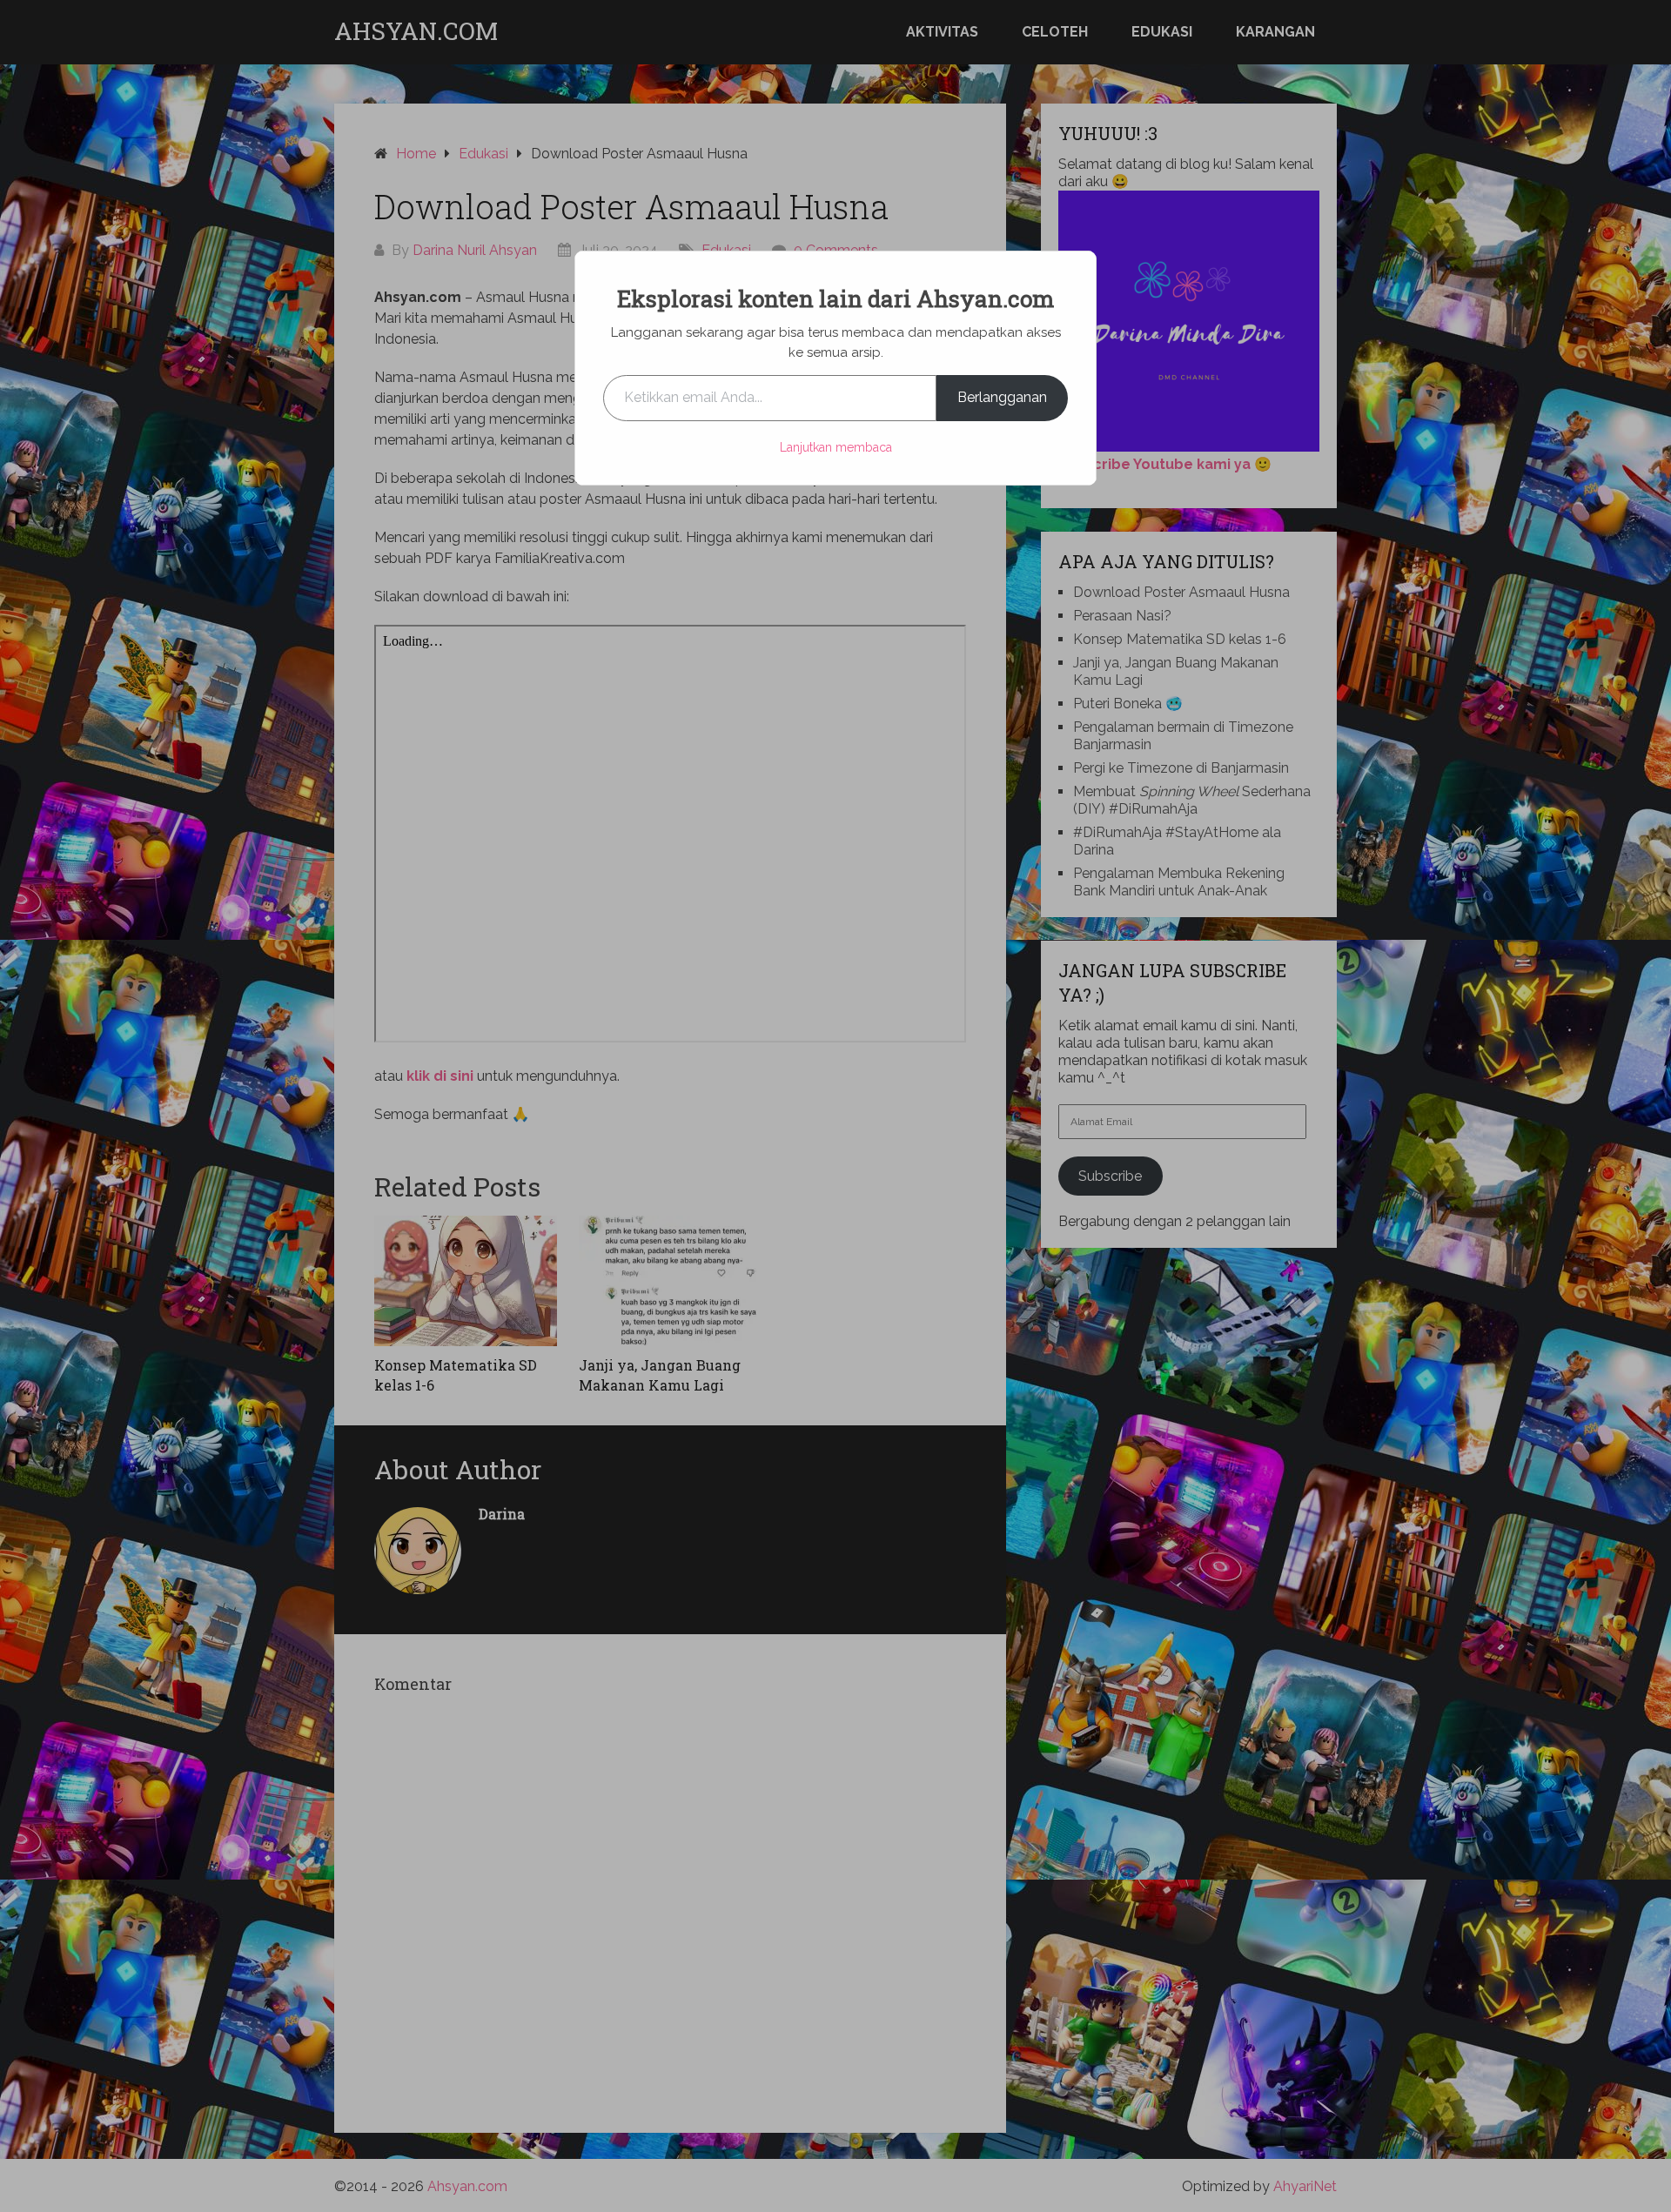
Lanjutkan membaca (836, 447)
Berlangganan (1002, 397)
